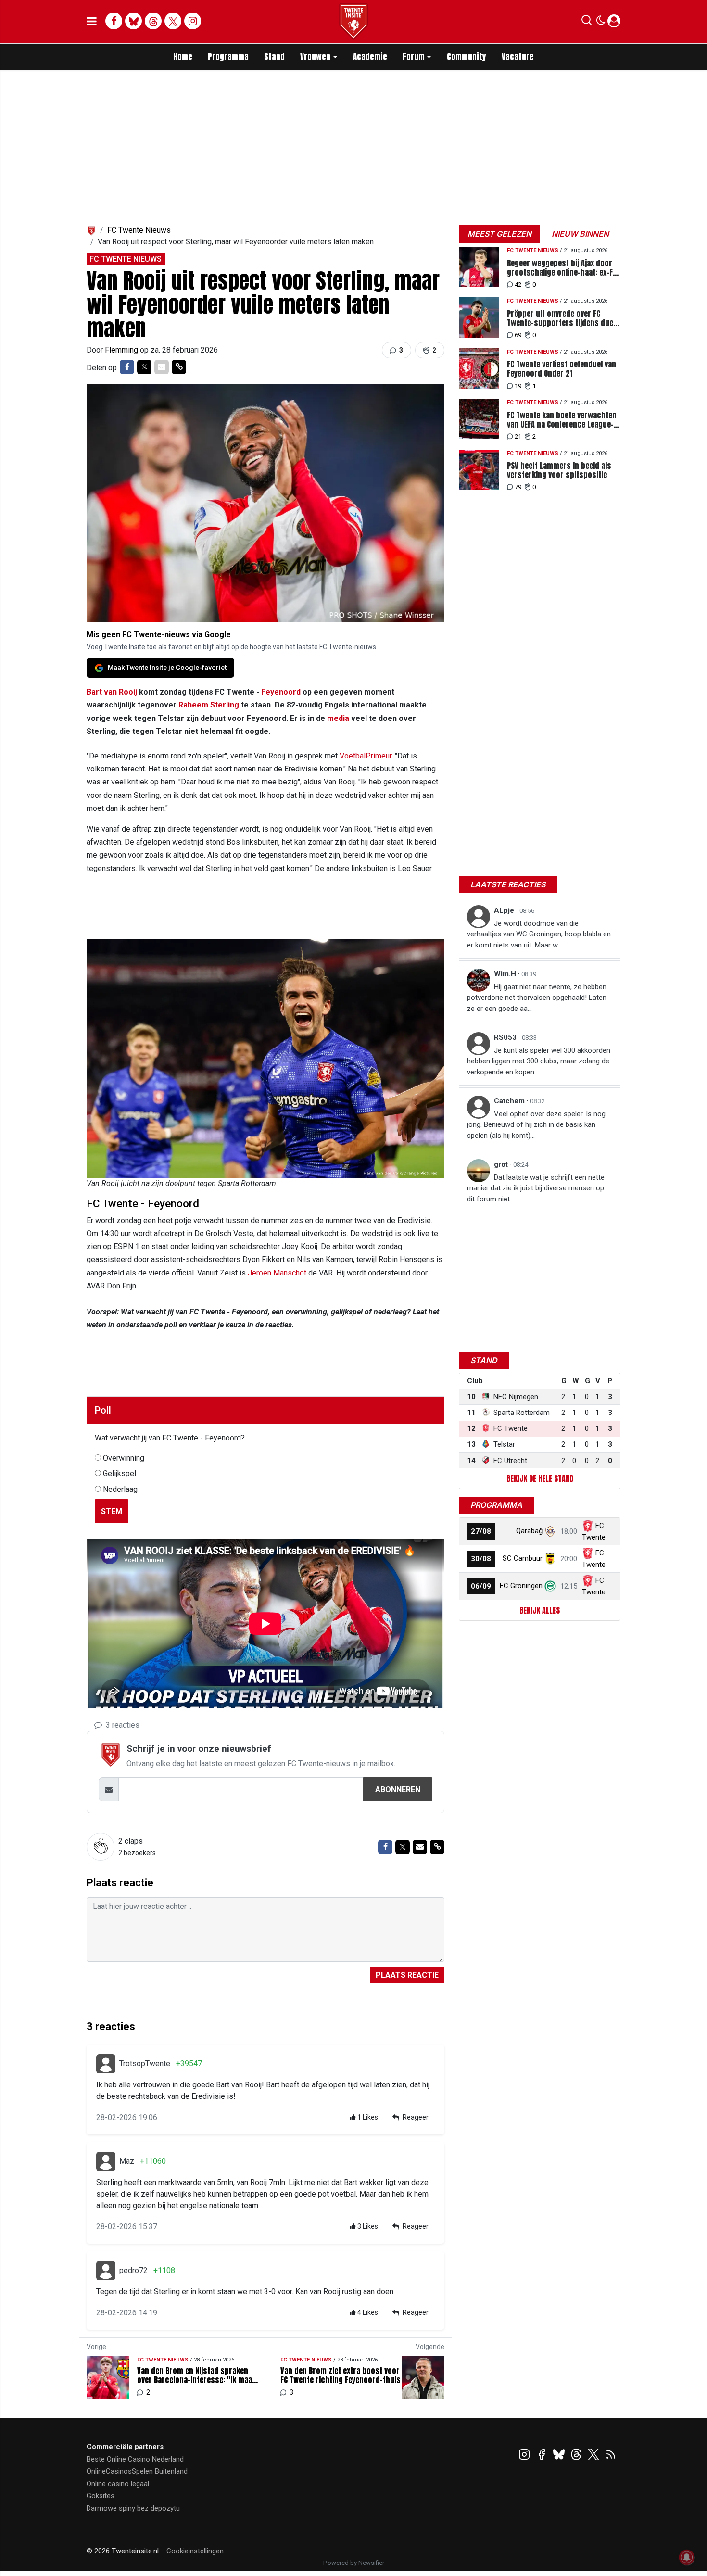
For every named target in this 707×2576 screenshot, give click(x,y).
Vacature (518, 57)
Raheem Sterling (209, 705)
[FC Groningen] (550, 1586)
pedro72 (133, 2270)
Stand (274, 57)
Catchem (510, 1101)
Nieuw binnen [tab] (580, 234)
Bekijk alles (540, 1610)
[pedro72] (106, 2271)
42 (518, 284)
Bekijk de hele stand (540, 1478)
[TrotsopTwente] (106, 2064)
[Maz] (106, 2161)
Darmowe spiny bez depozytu (133, 2508)
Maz (127, 2161)
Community (467, 57)
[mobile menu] (92, 22)
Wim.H (506, 974)
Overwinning (124, 1458)
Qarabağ (529, 1531)
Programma (228, 57)
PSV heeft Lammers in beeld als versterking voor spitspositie (559, 470)
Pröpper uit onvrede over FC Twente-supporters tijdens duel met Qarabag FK (561, 318)
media (338, 718)
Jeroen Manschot (277, 1273)
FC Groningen (521, 1586)
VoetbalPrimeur (366, 756)
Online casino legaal (118, 2484)
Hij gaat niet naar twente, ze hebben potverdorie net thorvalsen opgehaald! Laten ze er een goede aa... (537, 998)
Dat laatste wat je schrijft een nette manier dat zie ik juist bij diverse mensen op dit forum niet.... (536, 1188)
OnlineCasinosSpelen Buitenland (137, 2471)
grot (502, 1164)
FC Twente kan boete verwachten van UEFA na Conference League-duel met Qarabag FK (562, 420)
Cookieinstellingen (195, 2551)
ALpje (505, 910)
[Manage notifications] (687, 2557)
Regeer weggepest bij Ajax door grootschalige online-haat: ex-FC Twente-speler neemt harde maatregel (562, 268)
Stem (112, 1511)
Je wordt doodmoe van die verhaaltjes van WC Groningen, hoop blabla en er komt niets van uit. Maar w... (539, 934)
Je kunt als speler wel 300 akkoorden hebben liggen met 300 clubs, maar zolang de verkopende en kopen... (539, 1061)
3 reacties (122, 1725)
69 (518, 335)
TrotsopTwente (145, 2064)
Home (183, 57)
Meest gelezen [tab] (499, 234)
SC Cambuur (523, 1558)
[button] (587, 22)
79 (518, 487)
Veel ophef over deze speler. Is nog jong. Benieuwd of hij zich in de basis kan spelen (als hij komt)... (536, 1125)
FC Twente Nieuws (139, 230)
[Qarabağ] (550, 1531)
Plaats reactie (407, 1975)
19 (518, 386)
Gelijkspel (120, 1473)
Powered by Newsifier (354, 2563)
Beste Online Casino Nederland (135, 2459)
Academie (370, 57)
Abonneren (398, 1789)
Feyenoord (281, 692)
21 (518, 436)
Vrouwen (315, 57)
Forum (414, 57)
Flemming (122, 350)
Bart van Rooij (112, 692)
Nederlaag (120, 1489)
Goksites (101, 2496)
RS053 (506, 1037)
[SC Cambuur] (550, 1558)
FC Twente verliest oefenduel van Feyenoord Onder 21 (562, 369)
